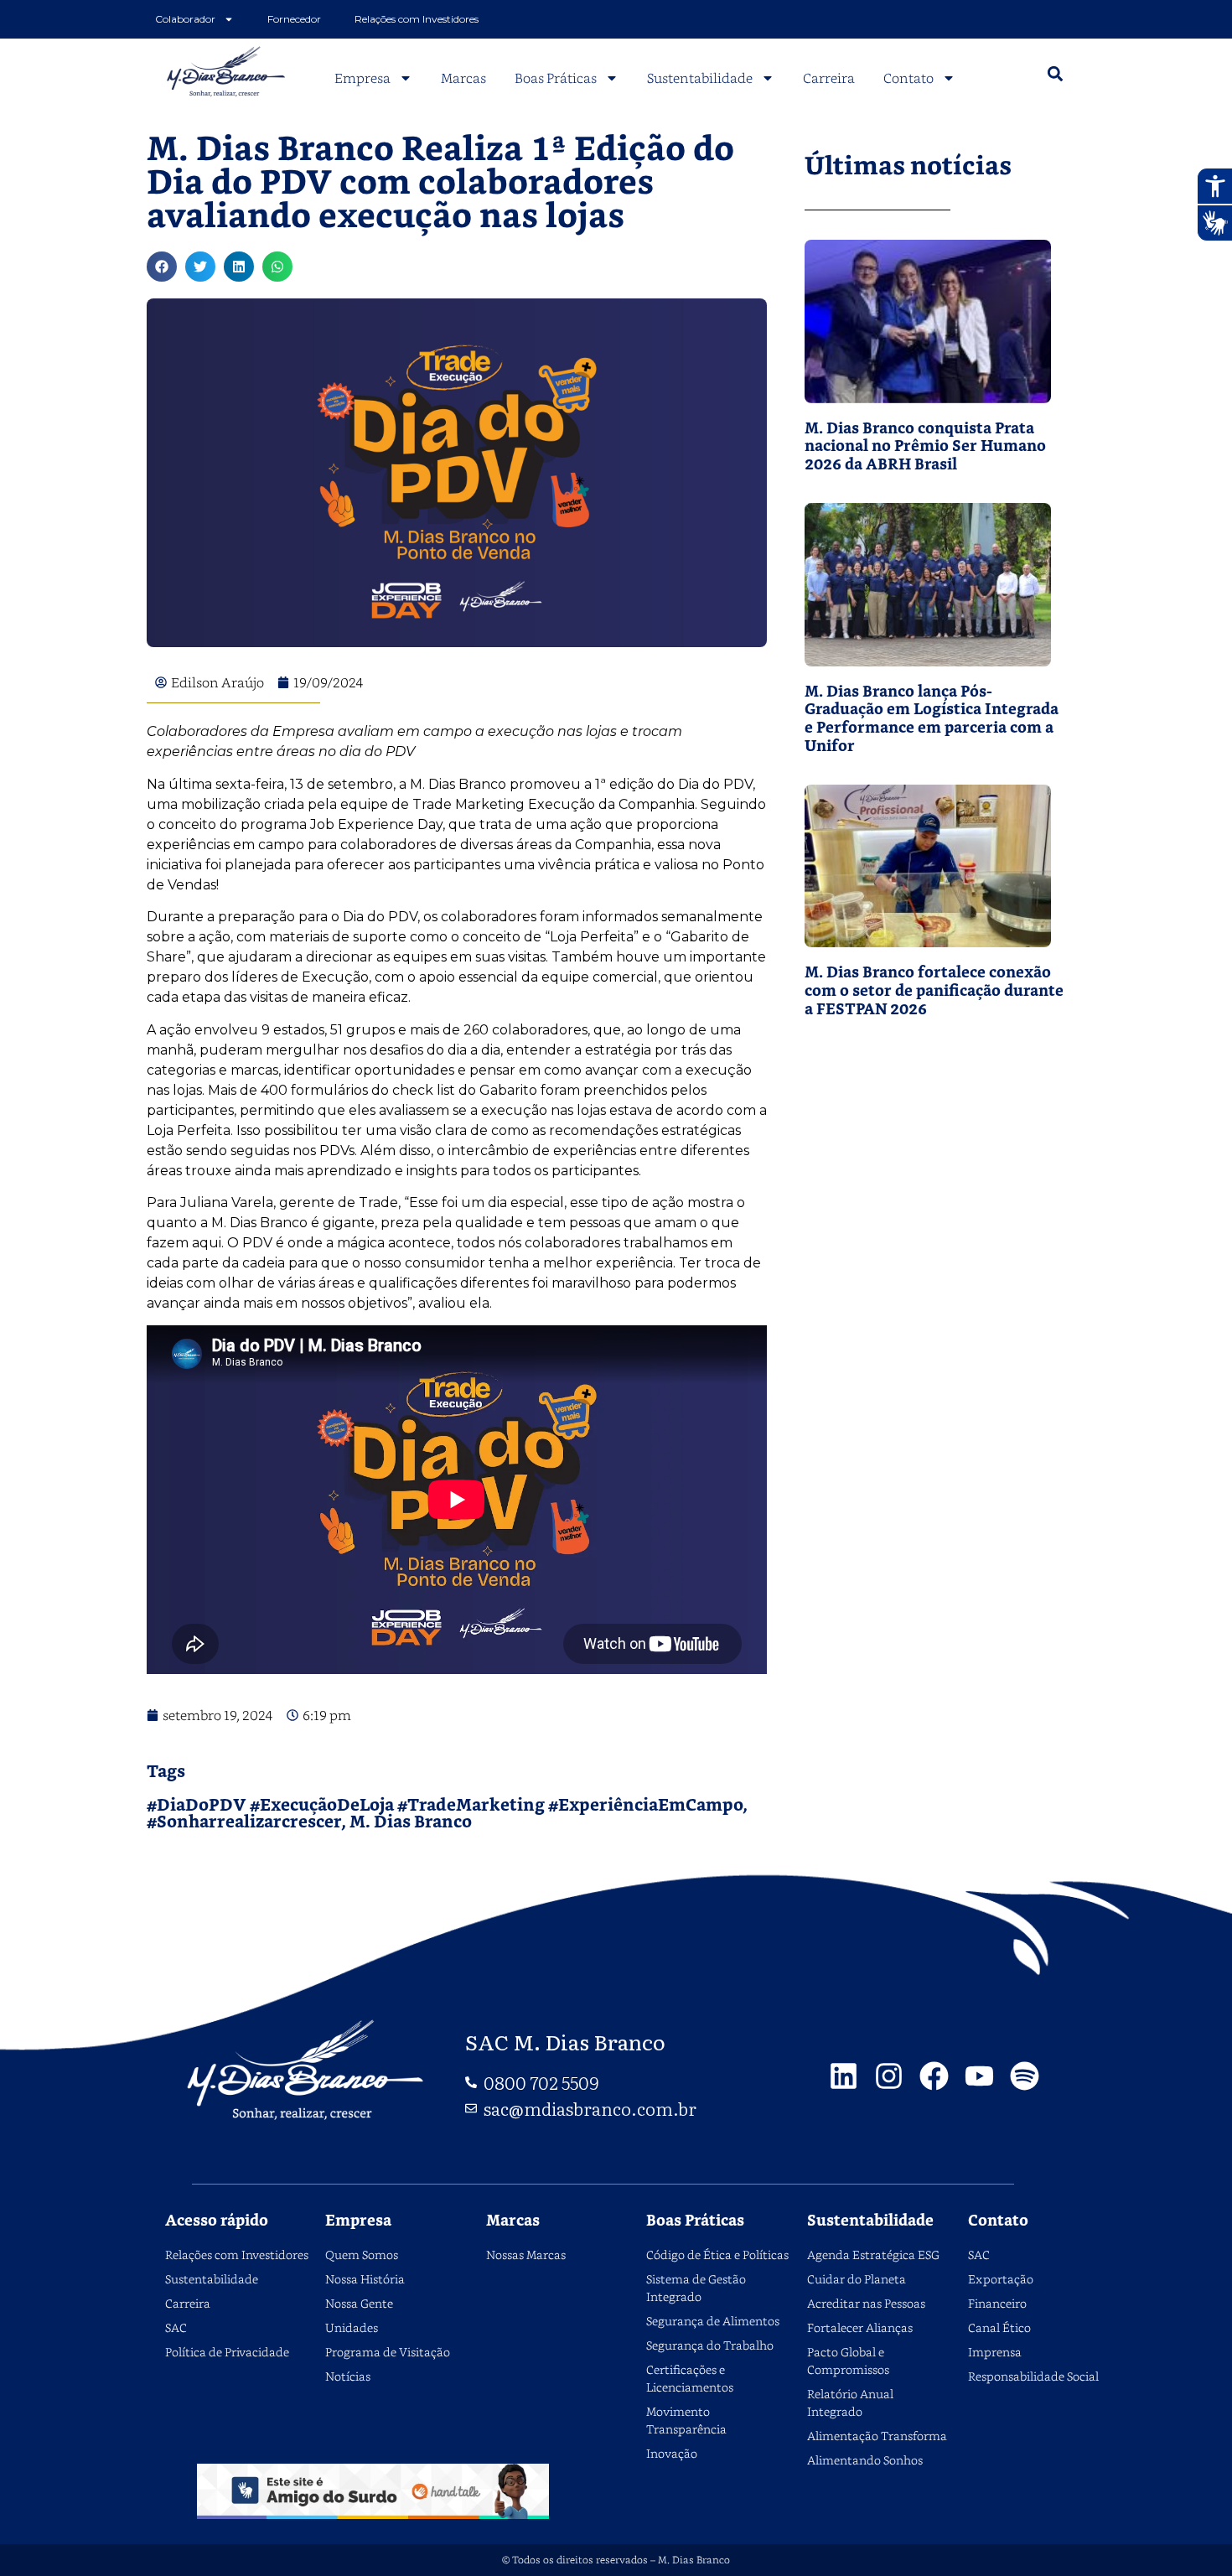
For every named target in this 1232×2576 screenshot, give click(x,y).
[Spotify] (1025, 2076)
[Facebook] (934, 2076)
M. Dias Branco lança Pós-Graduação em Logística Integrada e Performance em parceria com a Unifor (932, 719)
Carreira (829, 78)
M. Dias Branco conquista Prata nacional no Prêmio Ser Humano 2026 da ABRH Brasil (925, 447)
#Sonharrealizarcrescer (244, 1822)
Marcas (463, 78)
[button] (1055, 74)
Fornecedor (294, 19)
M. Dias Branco (411, 1822)
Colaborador (185, 19)
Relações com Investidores (417, 19)
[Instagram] (889, 2076)
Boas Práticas (556, 78)
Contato (908, 78)
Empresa (362, 78)
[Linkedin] (844, 2076)
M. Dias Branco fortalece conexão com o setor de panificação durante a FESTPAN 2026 (934, 991)
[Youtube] (979, 2076)
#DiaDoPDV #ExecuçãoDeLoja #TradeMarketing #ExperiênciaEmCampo (445, 1806)
